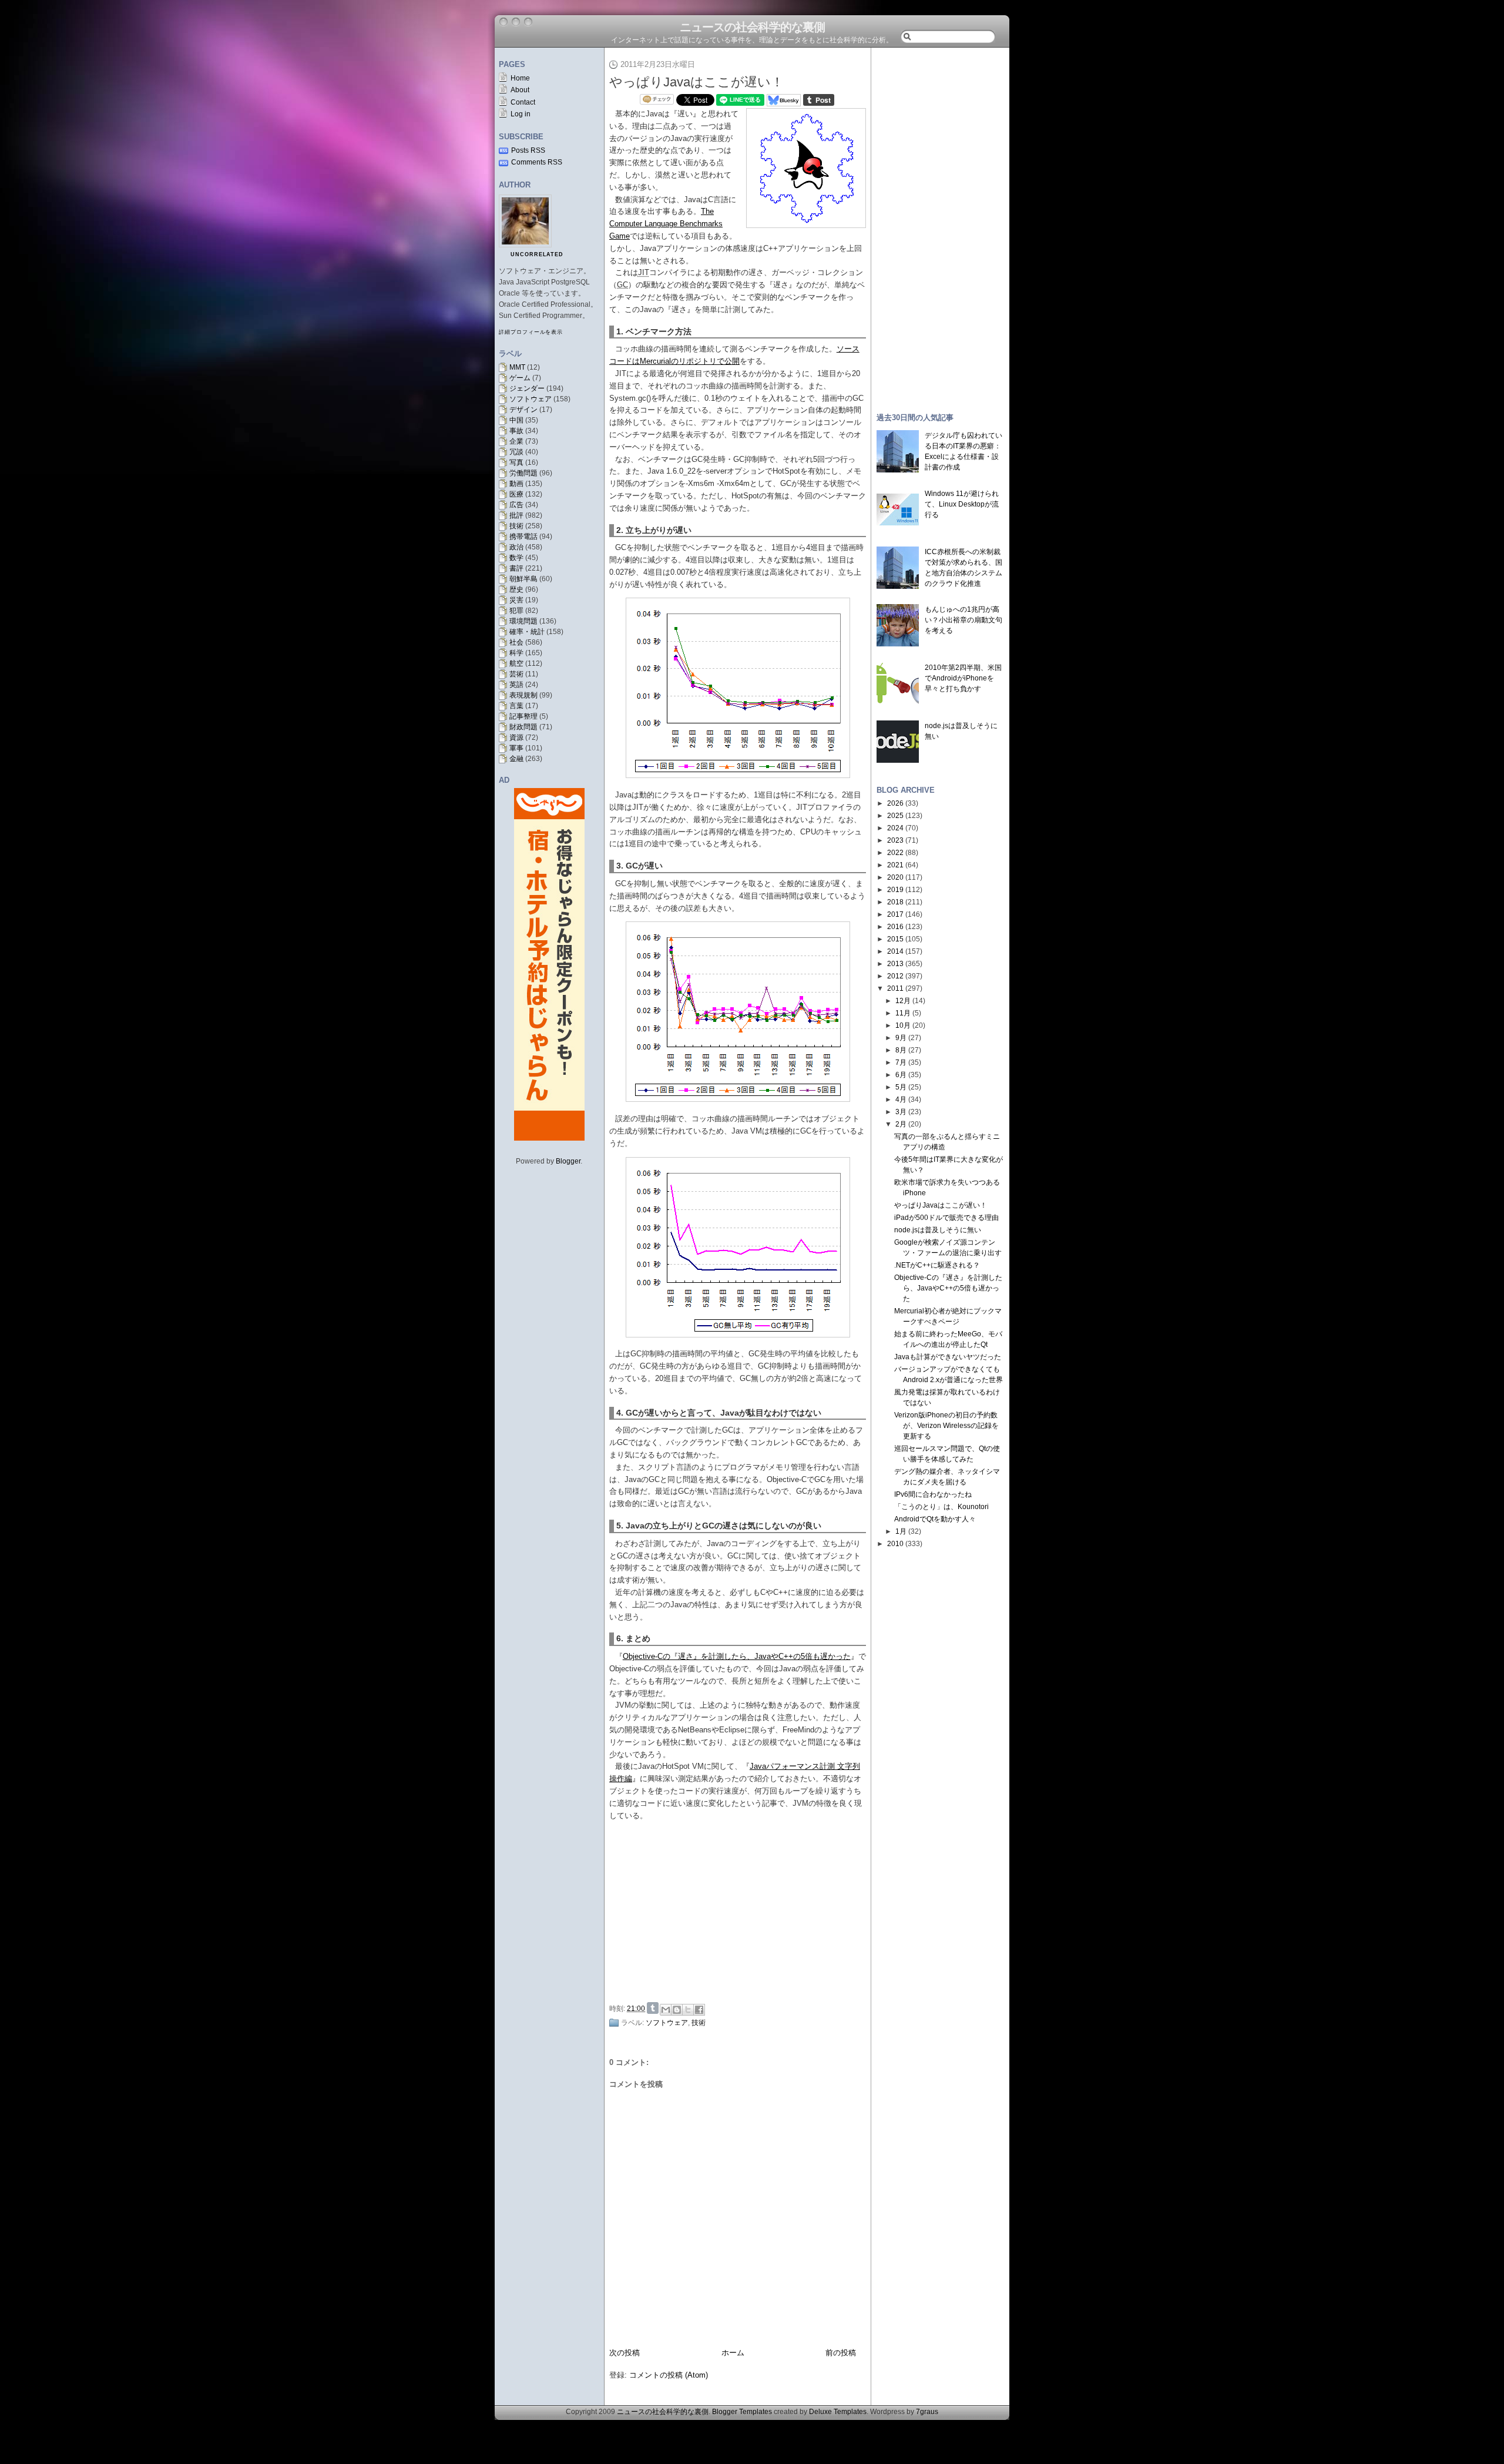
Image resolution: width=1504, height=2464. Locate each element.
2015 (895, 939)
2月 (901, 1124)
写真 (516, 462)
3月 (901, 1112)
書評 (516, 568)
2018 (895, 902)
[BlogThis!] (677, 2010)
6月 (901, 1075)
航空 (516, 663)
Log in (521, 114)
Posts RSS (528, 150)
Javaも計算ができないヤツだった (948, 1357)
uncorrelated (537, 254)
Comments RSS (537, 162)
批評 (516, 515)
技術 (516, 526)
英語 (516, 685)
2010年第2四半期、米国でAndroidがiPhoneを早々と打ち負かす (963, 678)
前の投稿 (841, 2353)
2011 (895, 988)
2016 (895, 927)
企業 (516, 441)
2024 (895, 828)
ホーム (733, 2353)
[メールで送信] (666, 2010)
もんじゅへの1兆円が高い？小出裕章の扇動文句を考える (963, 620)
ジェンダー (527, 388)
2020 (895, 877)
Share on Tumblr (653, 2008)
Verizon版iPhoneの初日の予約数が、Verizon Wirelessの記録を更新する (946, 1426)
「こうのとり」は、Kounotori (941, 1507)
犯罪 (516, 611)
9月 (901, 1038)
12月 (903, 1001)
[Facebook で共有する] (699, 2010)
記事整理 (523, 716)
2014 (895, 951)
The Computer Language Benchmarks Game (666, 224)
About (520, 90)
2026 (895, 803)
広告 (516, 505)
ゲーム (520, 378)
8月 (901, 1050)
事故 (516, 431)
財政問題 (523, 727)
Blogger (568, 1161)
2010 (895, 1544)
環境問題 (523, 621)
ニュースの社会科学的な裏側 (752, 27)
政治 (516, 547)
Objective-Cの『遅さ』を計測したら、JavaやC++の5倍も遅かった (737, 1656)
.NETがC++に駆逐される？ (937, 1265)
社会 (516, 642)
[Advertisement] (741, 1910)
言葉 (516, 706)
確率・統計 (527, 632)
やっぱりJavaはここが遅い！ (696, 82)
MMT (517, 367)
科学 (516, 653)
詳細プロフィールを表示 (531, 332)
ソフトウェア (531, 399)
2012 (895, 976)
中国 (516, 420)
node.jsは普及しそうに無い (938, 1230)
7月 (901, 1062)
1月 (901, 1531)
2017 (895, 914)
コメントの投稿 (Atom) (669, 2375)
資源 (516, 737)
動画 (516, 484)
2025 (895, 816)
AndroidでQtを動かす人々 (935, 1519)
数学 (516, 558)
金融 (516, 759)
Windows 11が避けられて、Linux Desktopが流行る (962, 504)
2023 (895, 840)
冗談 (516, 452)
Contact (523, 102)
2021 (895, 865)
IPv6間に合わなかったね (933, 1494)
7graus (927, 2412)
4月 (901, 1099)
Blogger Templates (742, 2412)
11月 (903, 1013)
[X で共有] (688, 2010)
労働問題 (523, 473)
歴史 (516, 589)
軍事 (516, 748)
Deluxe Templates (838, 2412)
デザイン (523, 410)
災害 (516, 600)
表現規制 (523, 695)
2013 (895, 964)
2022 (895, 853)
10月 (903, 1025)
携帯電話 (523, 537)
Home (520, 78)
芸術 (516, 674)
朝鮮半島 (523, 579)
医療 (516, 494)
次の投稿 (625, 2353)
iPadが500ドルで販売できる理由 (946, 1218)
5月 (901, 1087)
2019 (895, 890)
